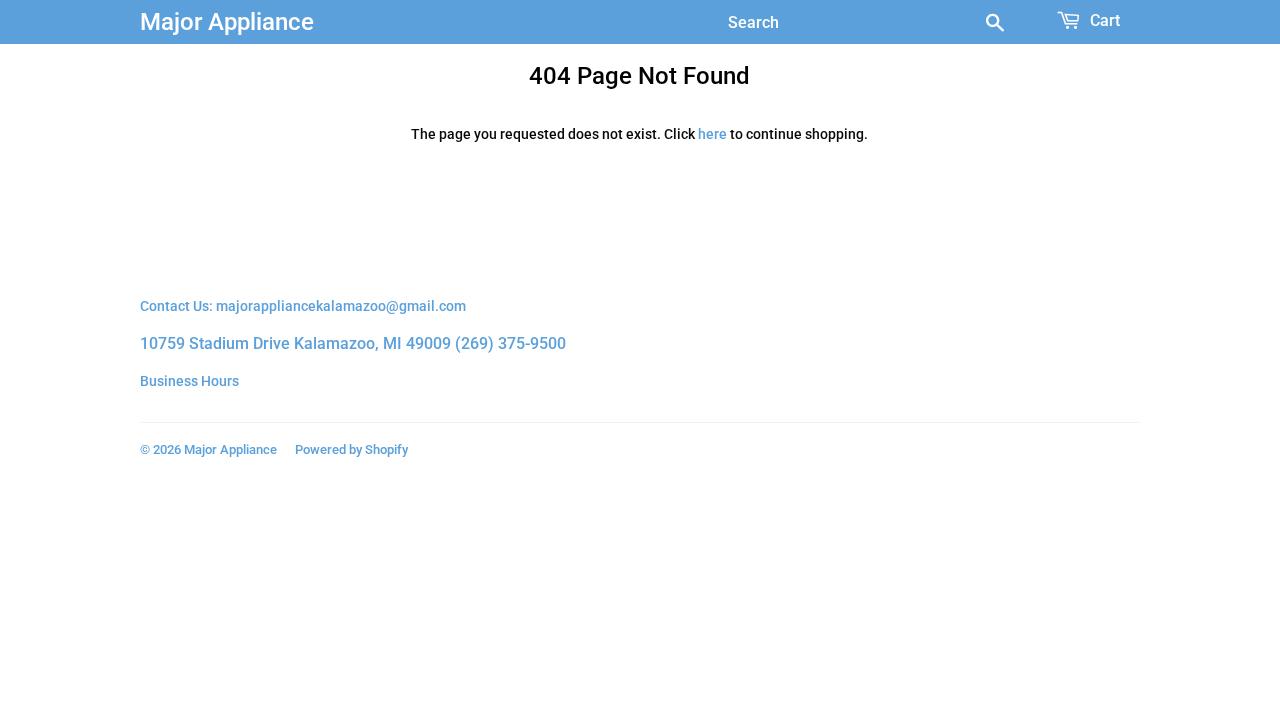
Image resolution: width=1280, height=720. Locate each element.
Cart (1103, 20)
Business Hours (189, 381)
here (712, 134)
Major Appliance (227, 21)
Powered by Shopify (351, 449)
